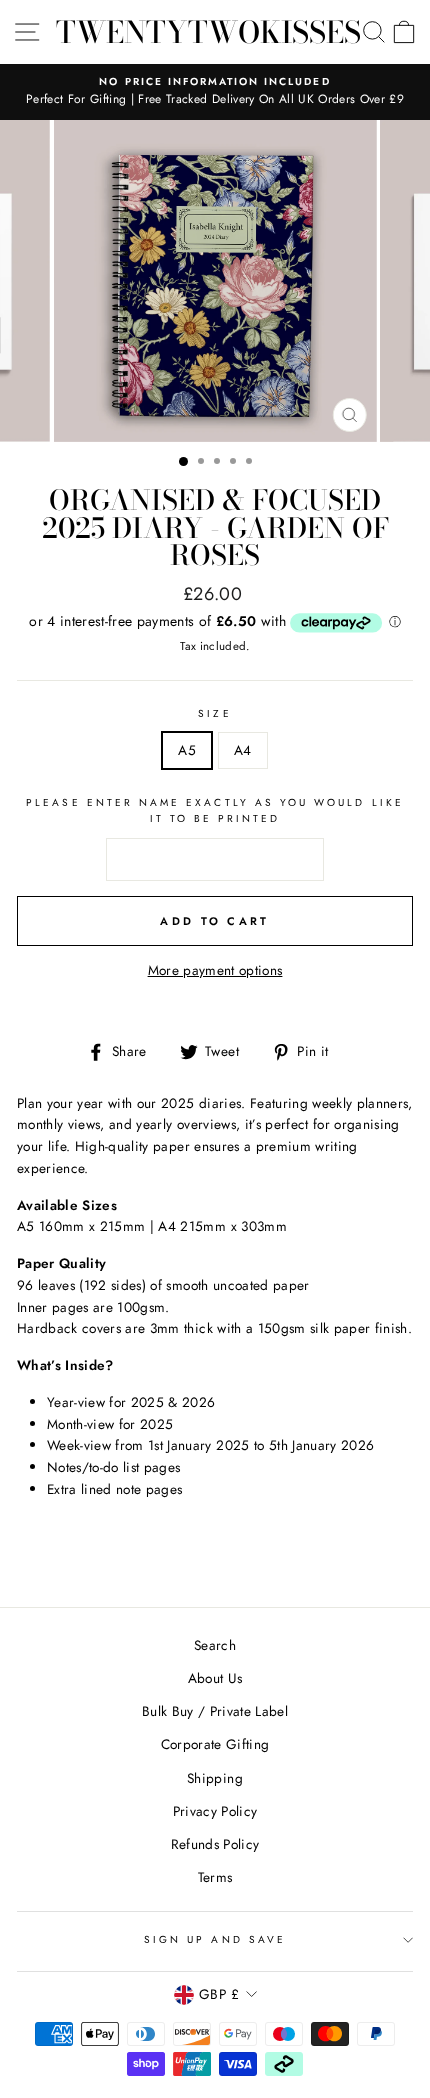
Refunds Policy (215, 1844)
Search (215, 1645)
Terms (215, 1877)
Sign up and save (215, 1939)
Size (214, 713)
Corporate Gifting (215, 1744)
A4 (243, 750)
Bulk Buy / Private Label (215, 1711)
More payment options (215, 970)
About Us (215, 1678)
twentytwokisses (208, 32)
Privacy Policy (215, 1811)
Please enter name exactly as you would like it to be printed (215, 810)
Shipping (215, 1778)
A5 (187, 750)
